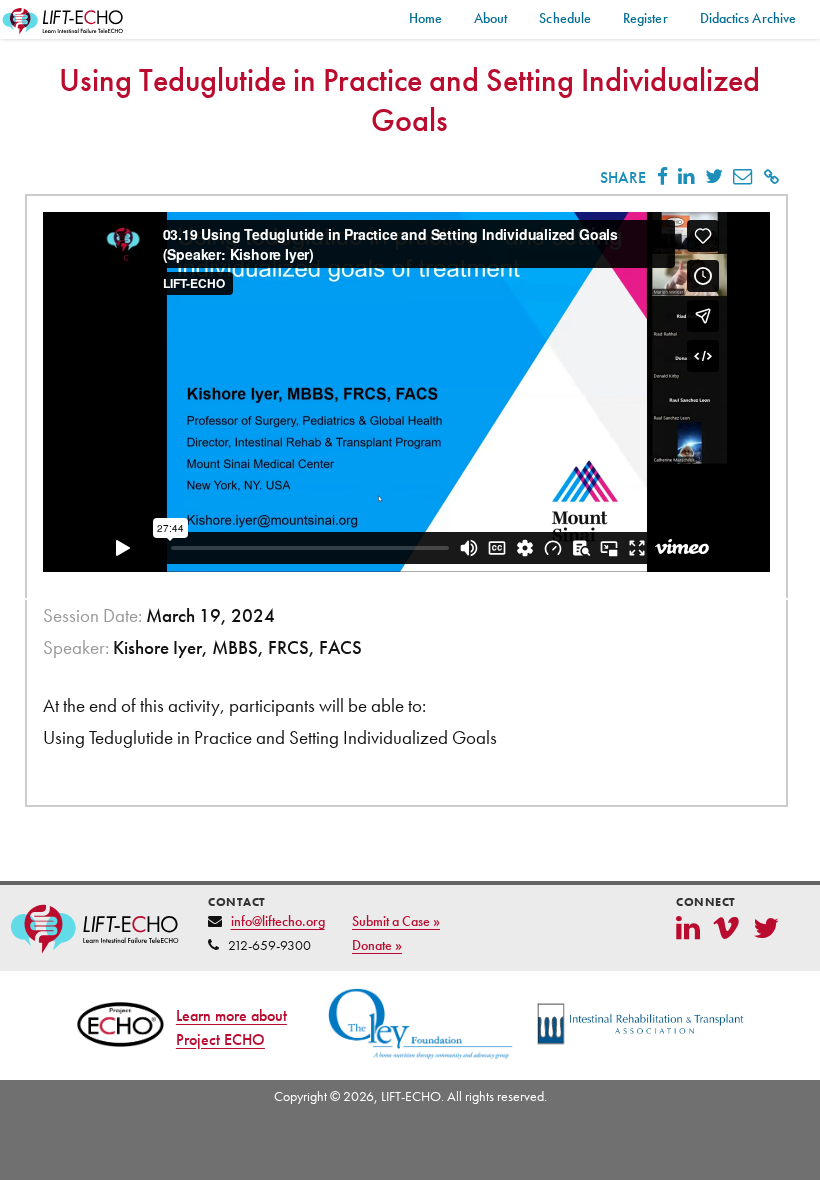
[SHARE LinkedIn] (686, 176)
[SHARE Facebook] (662, 176)
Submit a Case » (396, 921)
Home (425, 18)
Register (645, 18)
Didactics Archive (748, 18)
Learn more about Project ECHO (231, 1027)
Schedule (565, 18)
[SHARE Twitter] (713, 176)
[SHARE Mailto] (742, 176)
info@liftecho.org (278, 921)
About (490, 18)
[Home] (64, 21)
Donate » (377, 945)
